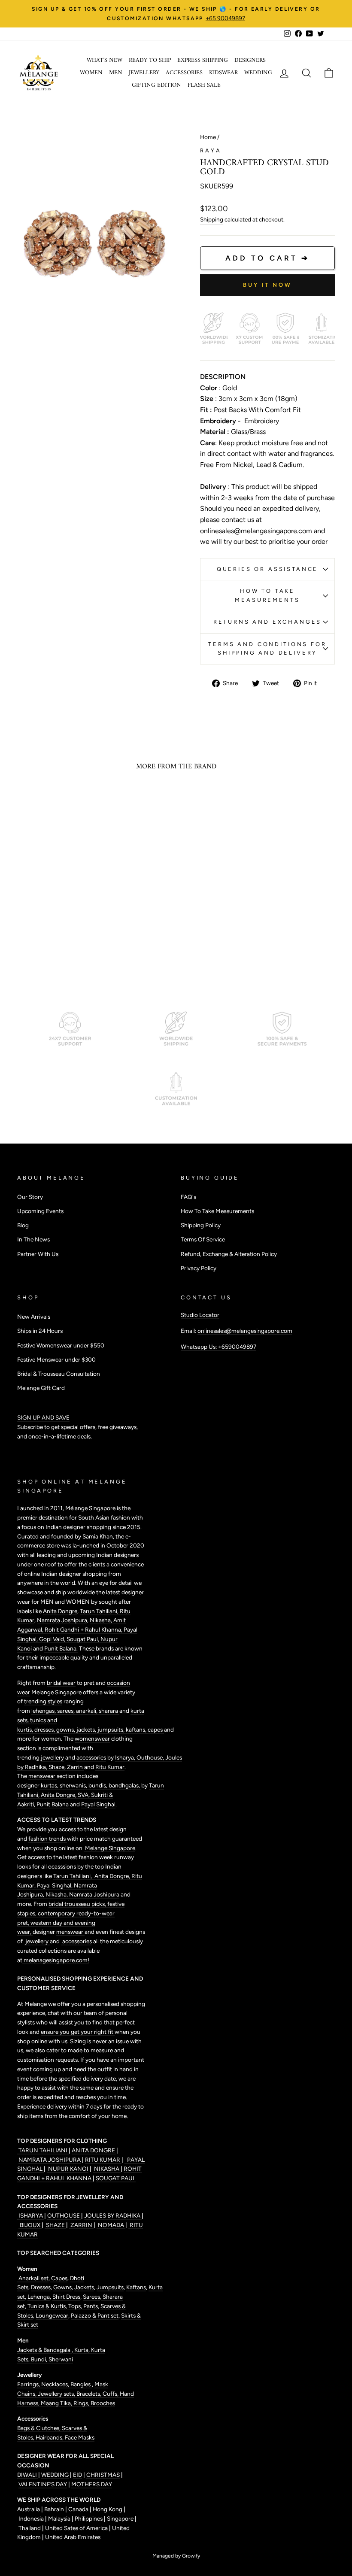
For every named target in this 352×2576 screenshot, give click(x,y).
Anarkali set (33, 2278)
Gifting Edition (156, 85)
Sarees (91, 2297)
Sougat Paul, (83, 1639)
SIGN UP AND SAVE (43, 1417)
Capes (59, 2278)
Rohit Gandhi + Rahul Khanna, (84, 1629)
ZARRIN (81, 2225)
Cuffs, (111, 2394)
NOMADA (111, 2225)
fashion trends (48, 1839)
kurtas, (50, 1785)
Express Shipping (203, 60)
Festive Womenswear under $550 (61, 1345)
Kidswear (223, 73)
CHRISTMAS (103, 2475)
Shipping (212, 219)
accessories (91, 1757)
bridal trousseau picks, (78, 1904)
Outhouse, (151, 1757)
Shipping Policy (201, 1225)
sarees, (67, 1711)
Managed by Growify (176, 2556)
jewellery (52, 1757)
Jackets (84, 2287)
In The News (33, 1239)
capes (156, 1729)
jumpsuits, (112, 1729)
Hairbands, (50, 2437)
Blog (23, 1225)
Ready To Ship (150, 60)
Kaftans (136, 2287)
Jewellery (144, 73)
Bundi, (40, 2359)
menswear (42, 1776)
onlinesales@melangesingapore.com (245, 1331)
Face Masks (80, 2437)
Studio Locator (200, 1315)
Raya (211, 150)
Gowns (62, 2287)
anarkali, (87, 1711)
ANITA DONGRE (94, 2150)
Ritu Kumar (110, 1767)
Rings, (82, 2403)
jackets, (87, 1729)
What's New (105, 60)
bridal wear (61, 1683)
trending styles (43, 1701)
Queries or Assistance (268, 569)
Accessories (184, 73)
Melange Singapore (109, 1848)
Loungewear (52, 2315)
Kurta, (81, 2350)
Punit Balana (53, 1804)
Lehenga (39, 2297)
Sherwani (61, 2359)
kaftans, (137, 1729)
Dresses (41, 2287)
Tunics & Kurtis (47, 2306)
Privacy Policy (199, 1268)
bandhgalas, (125, 1785)
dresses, (45, 1729)
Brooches (103, 2403)
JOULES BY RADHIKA (113, 2215)
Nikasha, (102, 1620)
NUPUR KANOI (68, 2169)
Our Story (30, 1197)
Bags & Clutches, (39, 2428)
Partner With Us (38, 1254)
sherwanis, (74, 1785)
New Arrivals (34, 1317)
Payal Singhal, (55, 1885)
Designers (250, 60)
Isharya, (126, 1757)
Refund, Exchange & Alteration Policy (229, 1254)
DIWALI (28, 2475)
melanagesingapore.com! (56, 1960)
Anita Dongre (60, 1611)
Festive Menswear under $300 (56, 1359)
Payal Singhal (98, 1804)
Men (116, 73)
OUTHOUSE (64, 2215)
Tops (74, 2306)
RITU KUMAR (103, 2160)
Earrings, (29, 2384)
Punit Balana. (61, 1648)
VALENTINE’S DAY (43, 2484)
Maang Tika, (57, 2403)
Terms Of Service (203, 1239)
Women (91, 73)
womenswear (92, 1739)
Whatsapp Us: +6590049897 (218, 1347)
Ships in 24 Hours (40, 1331)
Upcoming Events (40, 1211)
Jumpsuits (110, 2287)
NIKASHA (107, 2169)
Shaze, (58, 1767)
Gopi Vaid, (53, 1639)
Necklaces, (56, 2384)
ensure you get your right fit (78, 2032)
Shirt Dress (66, 2297)
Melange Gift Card (41, 1388)
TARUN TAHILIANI (43, 2150)
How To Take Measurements (267, 595)
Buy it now (267, 285)
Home (208, 137)
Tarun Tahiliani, (100, 1611)
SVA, (84, 1795)
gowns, (66, 1729)
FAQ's (188, 1197)
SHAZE (55, 2225)
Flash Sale (204, 85)
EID (77, 2475)
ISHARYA (31, 2215)
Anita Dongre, (59, 1795)
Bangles (81, 2384)
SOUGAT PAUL (116, 2178)
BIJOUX (30, 2225)
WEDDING (55, 2475)
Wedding (258, 73)
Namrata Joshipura (62, 1620)
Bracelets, (90, 2394)
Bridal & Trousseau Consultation (59, 1374)
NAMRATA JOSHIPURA (50, 2160)
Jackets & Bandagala (44, 2350)
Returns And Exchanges (268, 622)
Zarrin (76, 1767)
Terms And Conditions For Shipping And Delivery (267, 648)
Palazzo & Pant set (95, 2315)
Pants (90, 2306)
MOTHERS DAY (92, 2484)
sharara (109, 1711)
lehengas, (44, 1711)
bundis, (99, 1785)
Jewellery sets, (57, 2394)
